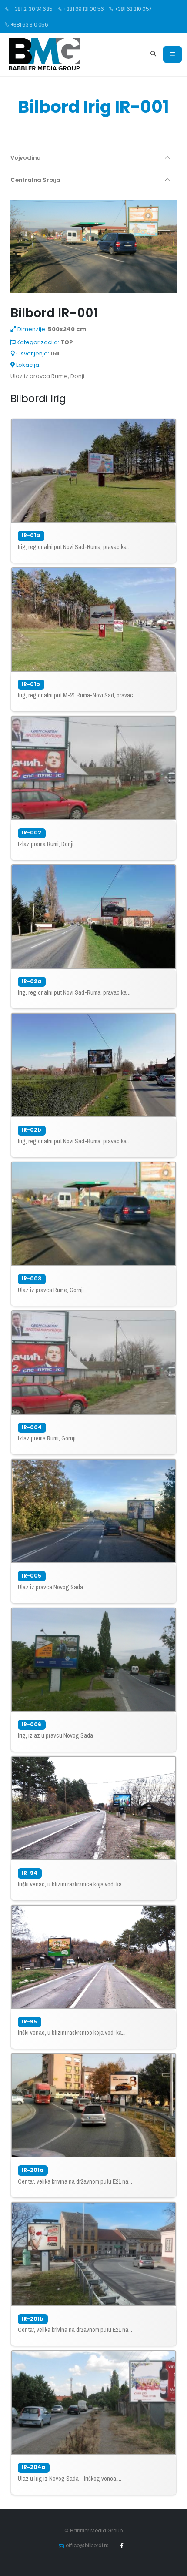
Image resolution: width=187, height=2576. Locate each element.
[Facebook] (122, 2546)
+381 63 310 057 (133, 9)
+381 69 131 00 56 (83, 9)
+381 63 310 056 (29, 25)
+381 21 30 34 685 (32, 9)
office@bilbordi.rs (87, 2546)
